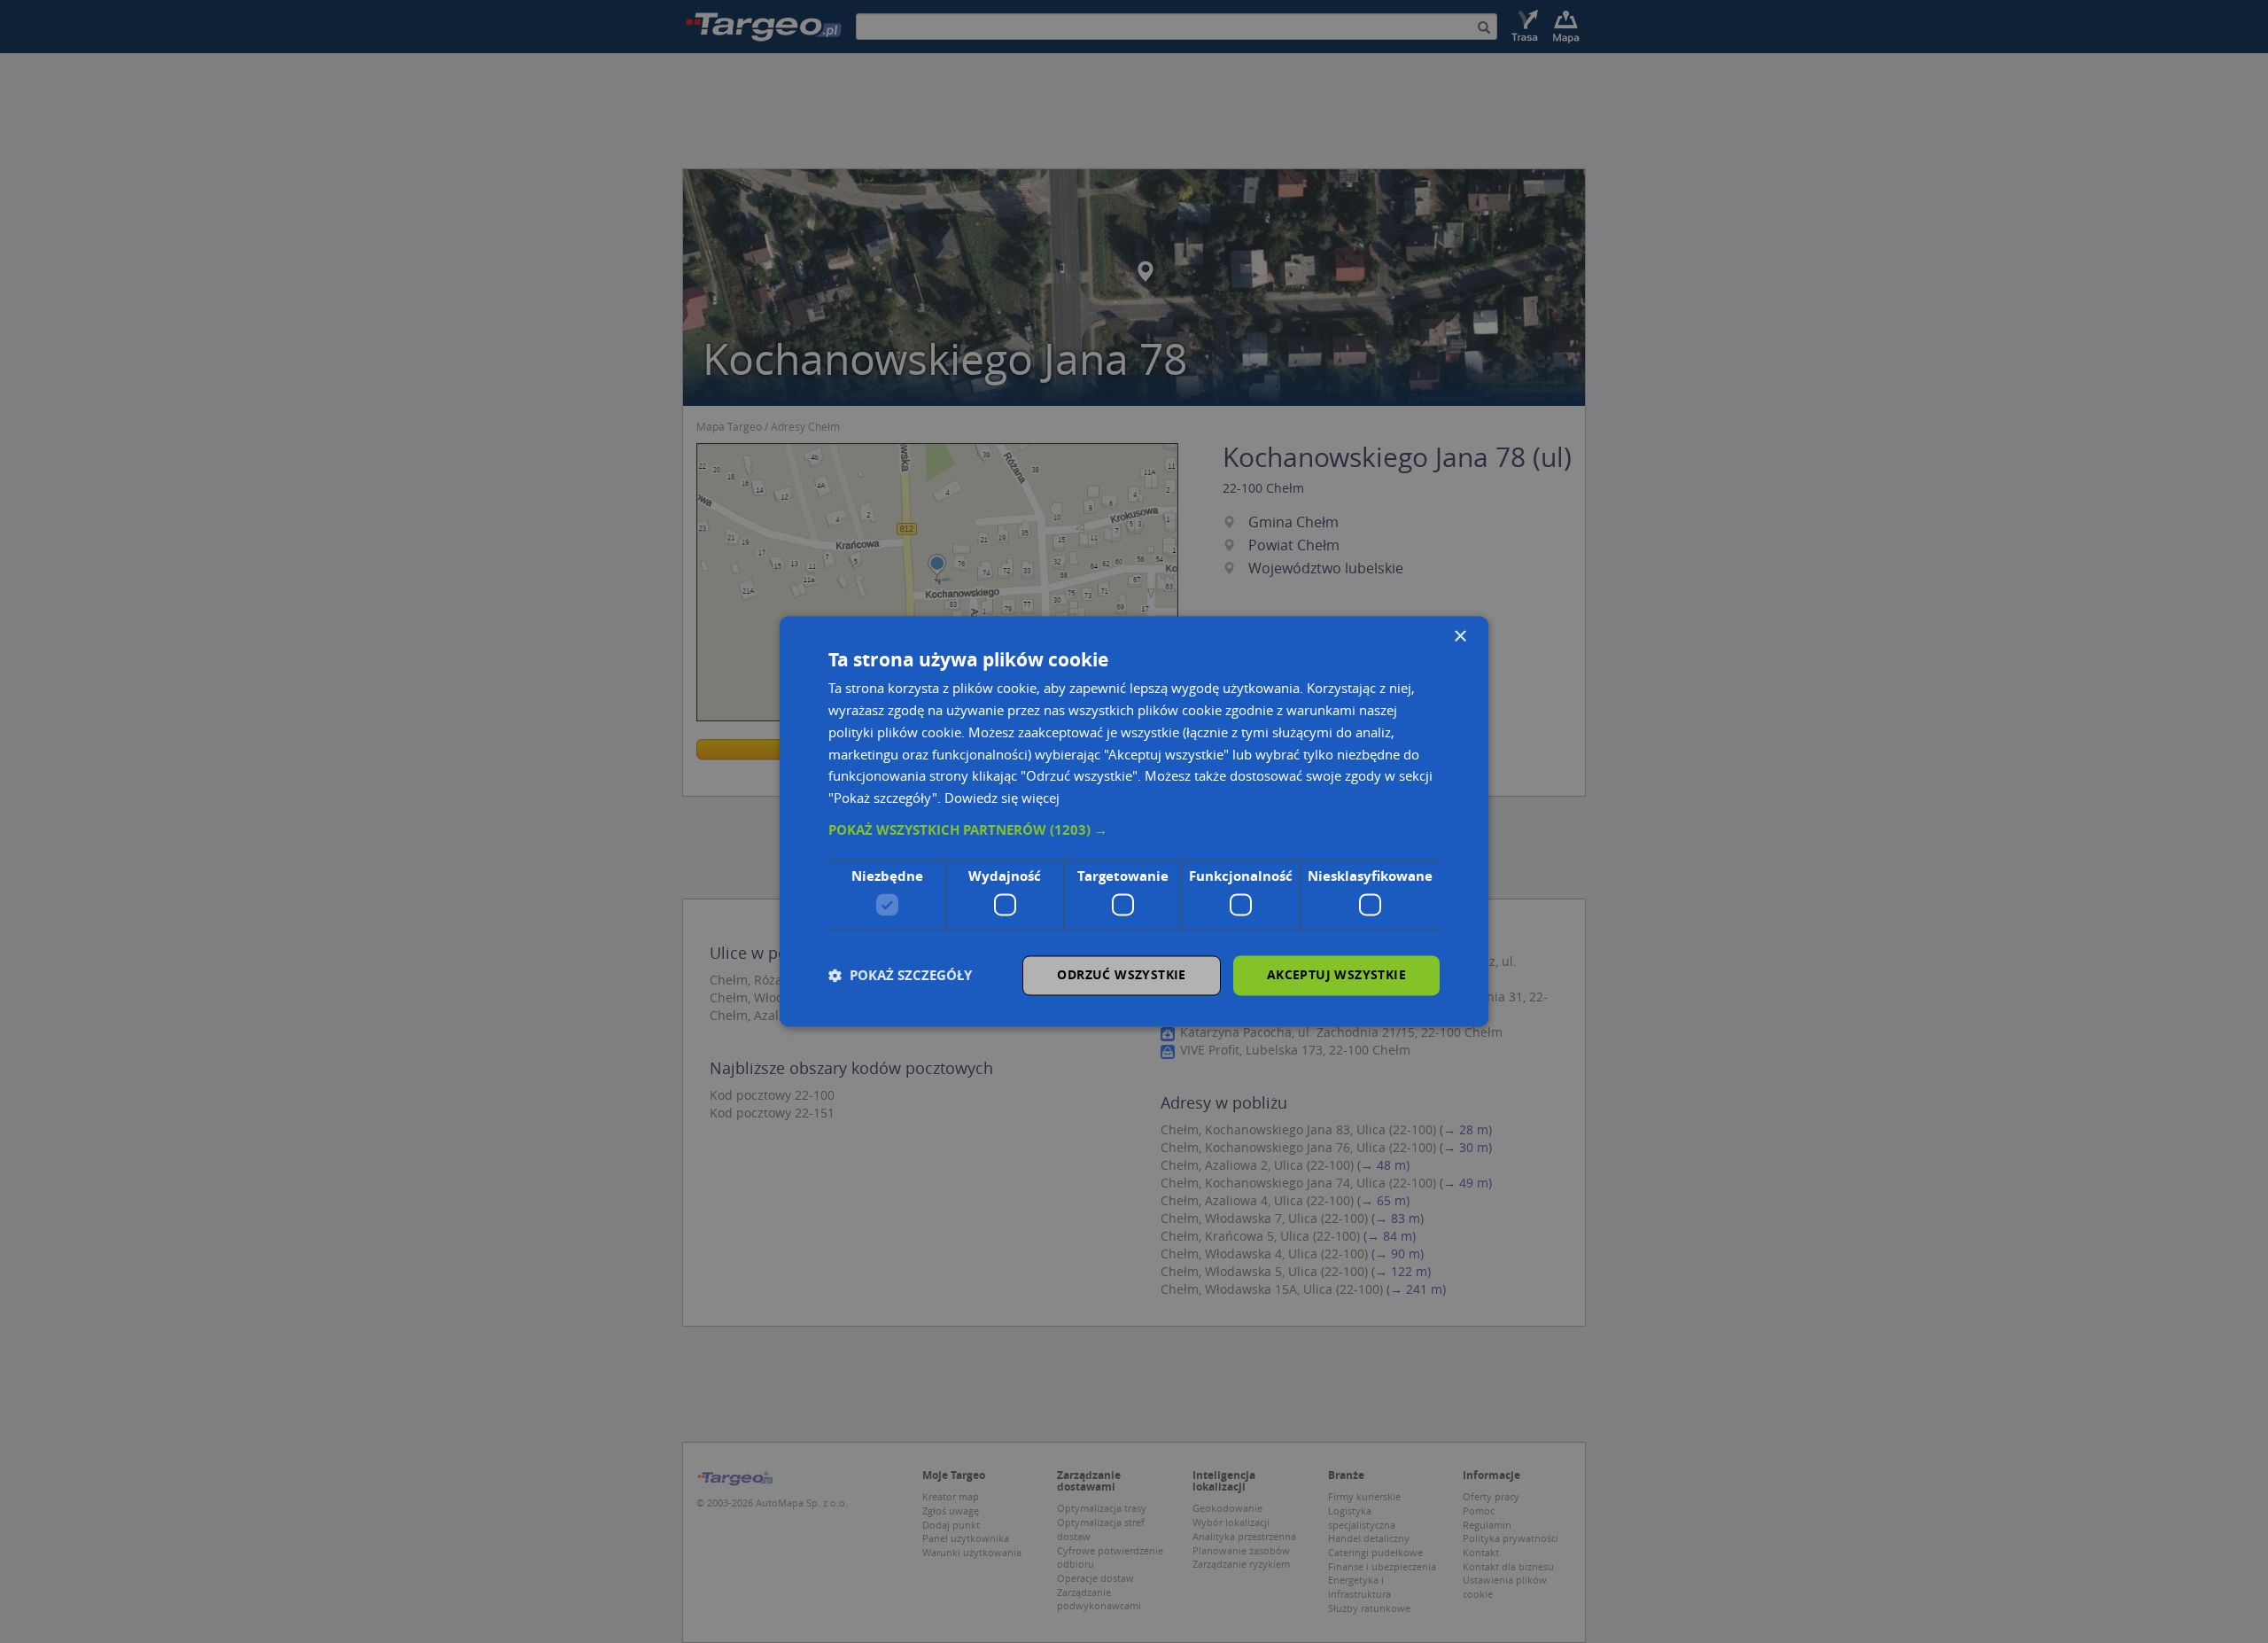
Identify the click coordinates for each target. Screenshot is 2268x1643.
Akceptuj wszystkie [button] (1336, 975)
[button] (1134, 830)
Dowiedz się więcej (1002, 798)
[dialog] (1134, 821)
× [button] (1460, 637)
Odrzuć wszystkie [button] (1121, 975)
